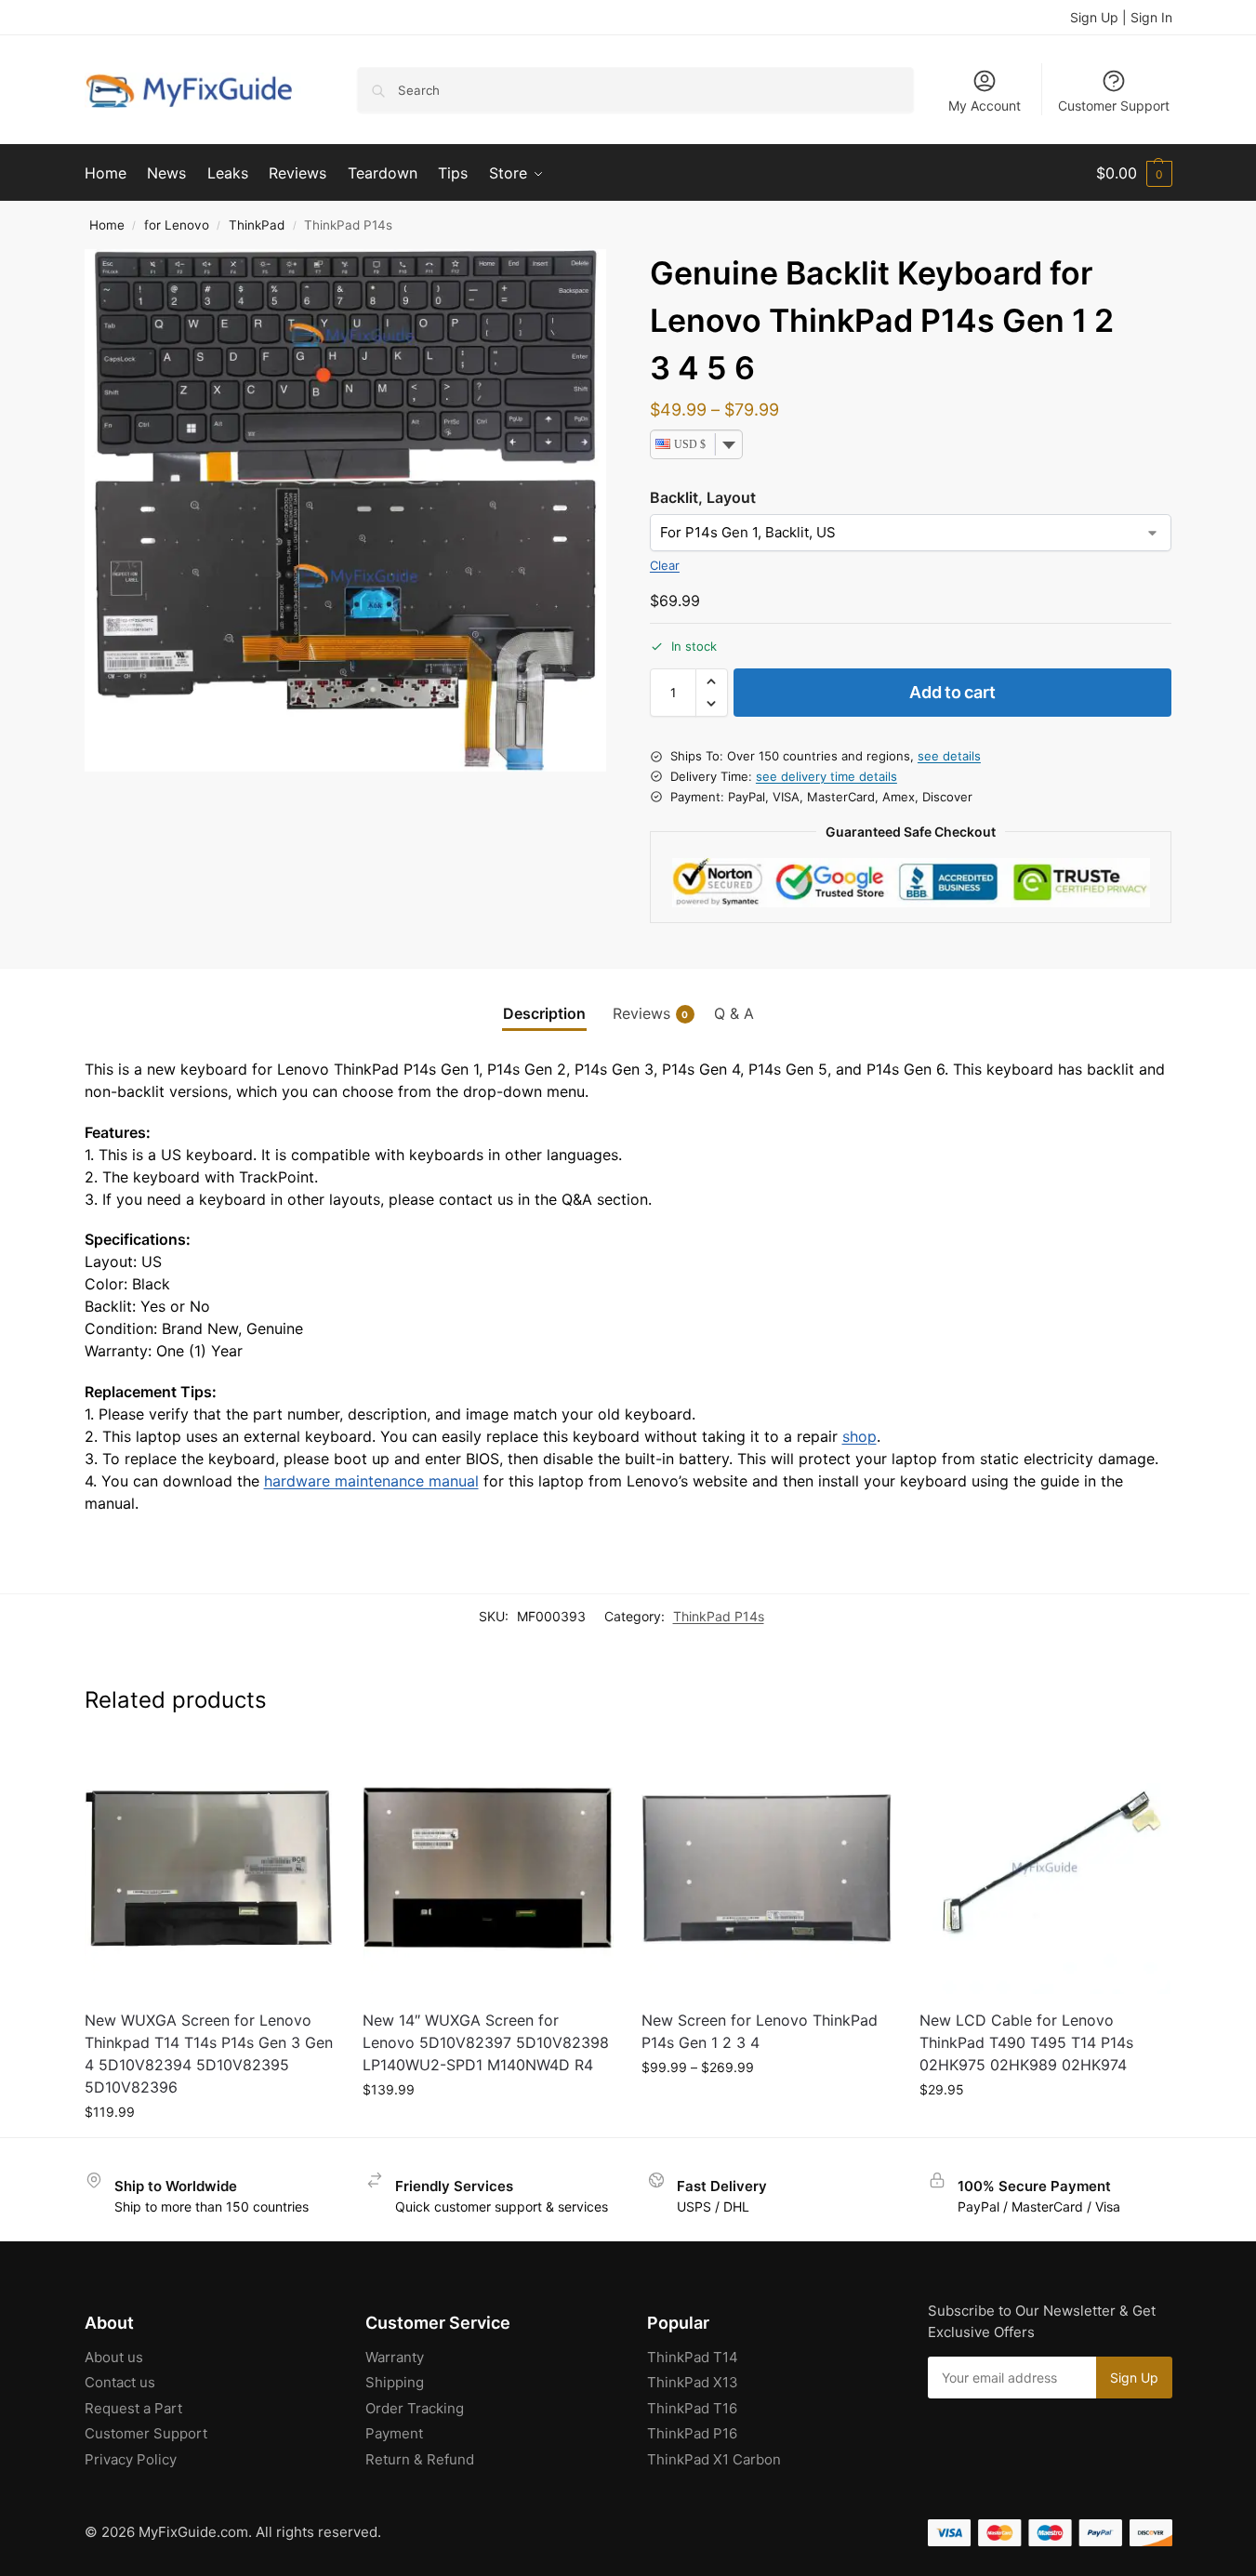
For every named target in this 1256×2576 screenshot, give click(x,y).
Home (107, 225)
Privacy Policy (131, 2459)
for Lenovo (177, 225)
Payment (394, 2433)
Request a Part (133, 2408)
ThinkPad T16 (692, 2408)
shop (859, 1436)
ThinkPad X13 (693, 2382)
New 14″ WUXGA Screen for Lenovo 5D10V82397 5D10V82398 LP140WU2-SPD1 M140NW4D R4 (486, 2042)
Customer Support (1114, 106)
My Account (985, 106)
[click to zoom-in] (346, 510)
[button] (1134, 173)
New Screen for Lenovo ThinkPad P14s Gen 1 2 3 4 (760, 2031)
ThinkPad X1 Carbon (714, 2459)
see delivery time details (826, 776)
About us (114, 2357)
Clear (665, 565)
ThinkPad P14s (719, 1616)
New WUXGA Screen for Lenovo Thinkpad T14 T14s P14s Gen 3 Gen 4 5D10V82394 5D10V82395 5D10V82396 (209, 2054)
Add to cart (952, 692)
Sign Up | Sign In (1121, 17)
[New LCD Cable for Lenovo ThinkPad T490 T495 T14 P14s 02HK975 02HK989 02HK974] (1045, 1869)
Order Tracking (415, 2408)
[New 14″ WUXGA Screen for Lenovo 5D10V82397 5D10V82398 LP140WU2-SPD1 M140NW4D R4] (488, 1869)
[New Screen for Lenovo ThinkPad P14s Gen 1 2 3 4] (767, 1869)
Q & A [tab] (734, 1013)
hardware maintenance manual (371, 1481)
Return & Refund (420, 2459)
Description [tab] (544, 1013)
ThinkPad (257, 225)
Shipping (395, 2382)
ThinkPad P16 (692, 2433)
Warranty (395, 2357)
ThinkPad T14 (693, 2357)
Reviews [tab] (651, 1013)
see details (949, 756)
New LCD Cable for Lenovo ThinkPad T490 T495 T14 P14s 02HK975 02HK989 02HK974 (1026, 2042)
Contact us (120, 2382)
